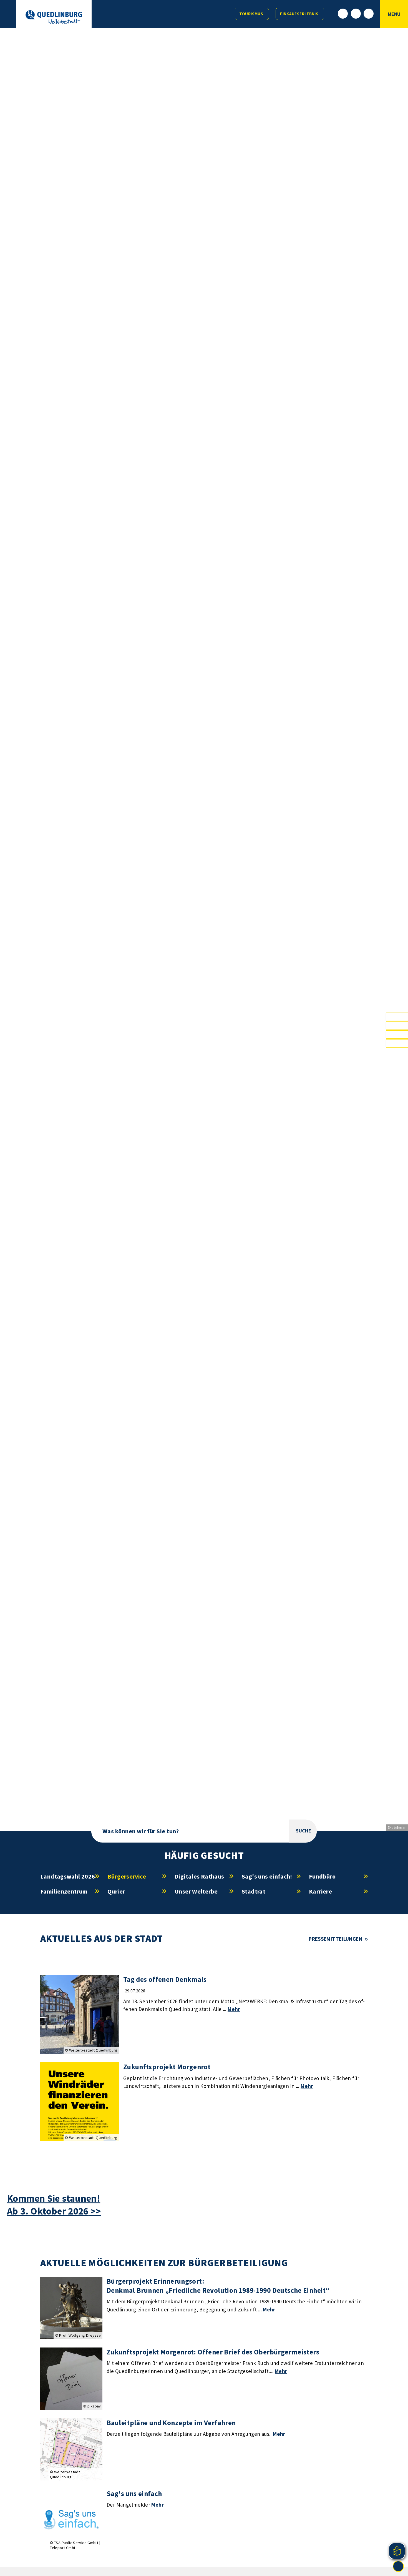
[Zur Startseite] (54, 17)
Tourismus (251, 14)
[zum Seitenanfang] (398, 2566)
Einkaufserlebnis (299, 14)
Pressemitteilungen (335, 1939)
